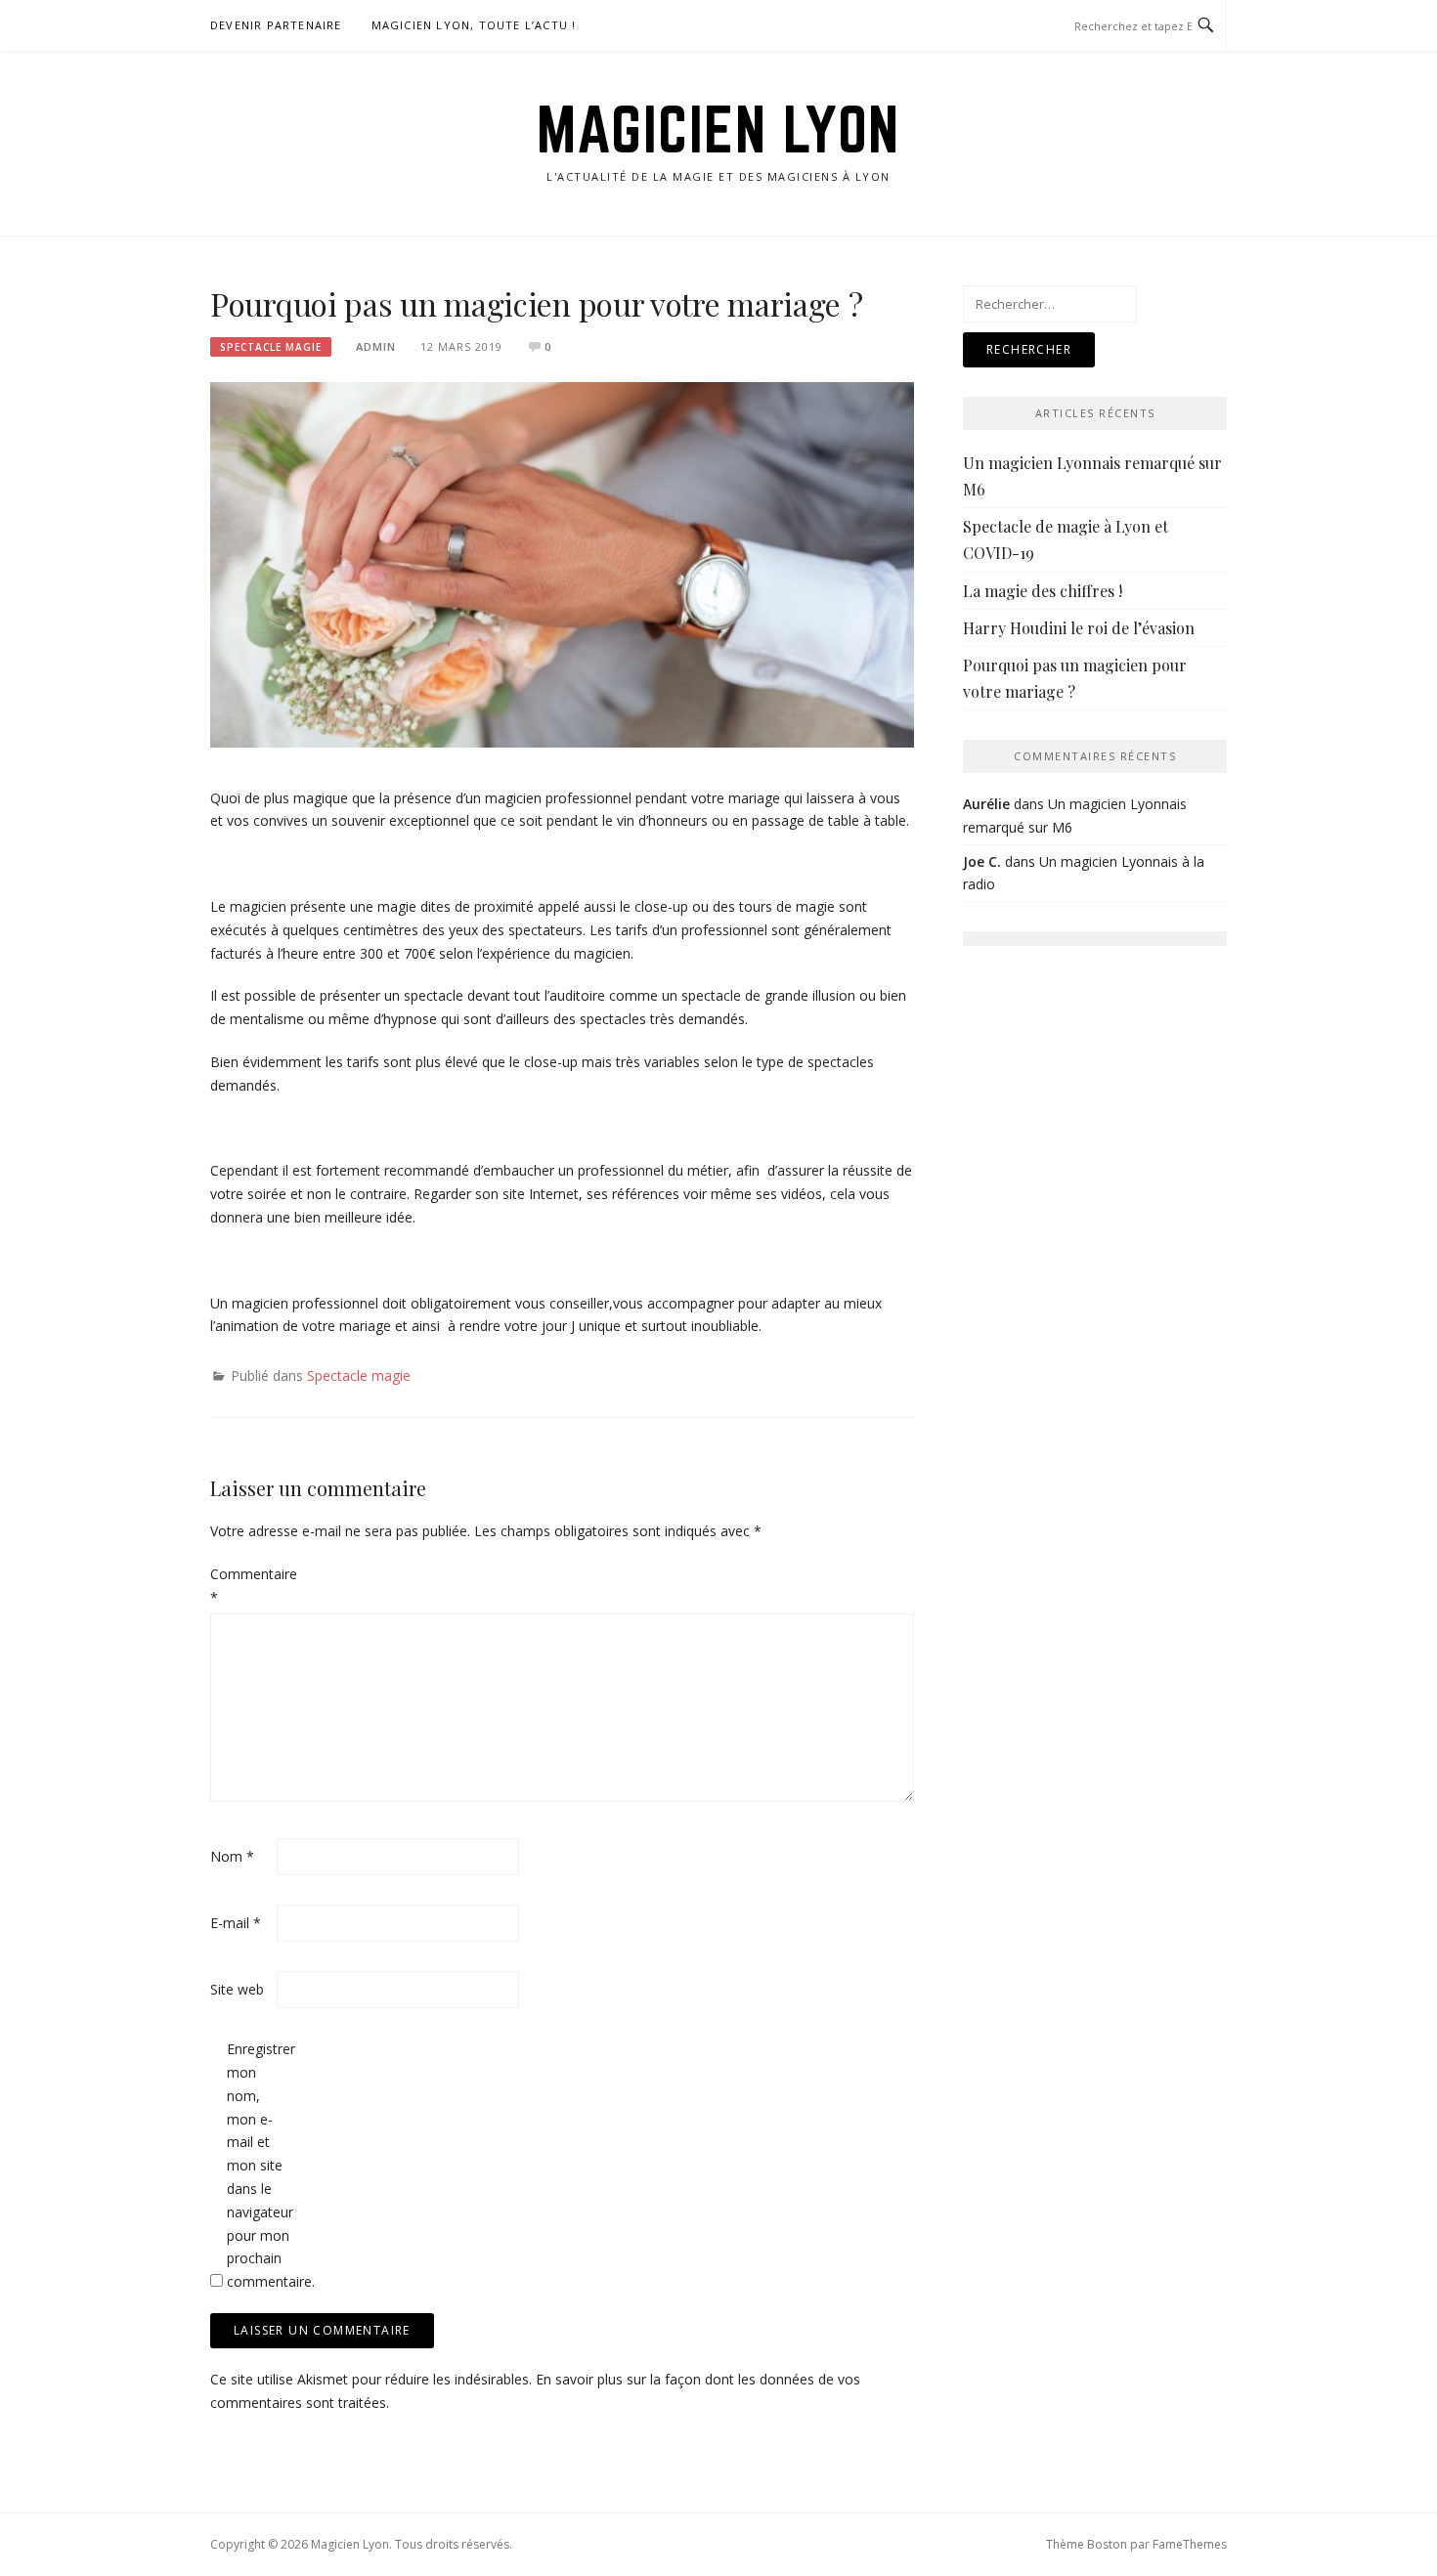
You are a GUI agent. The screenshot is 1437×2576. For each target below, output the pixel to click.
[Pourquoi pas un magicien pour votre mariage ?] (562, 563)
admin (376, 346)
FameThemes (1190, 2544)
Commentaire (241, 1586)
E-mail (236, 1923)
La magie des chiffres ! (1043, 591)
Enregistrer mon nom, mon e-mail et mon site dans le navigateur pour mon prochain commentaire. (258, 2165)
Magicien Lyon (718, 129)
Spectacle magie (271, 347)
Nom (232, 1856)
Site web (237, 1989)
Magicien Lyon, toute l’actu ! (474, 25)
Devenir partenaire (276, 25)
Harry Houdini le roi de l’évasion (1079, 628)
